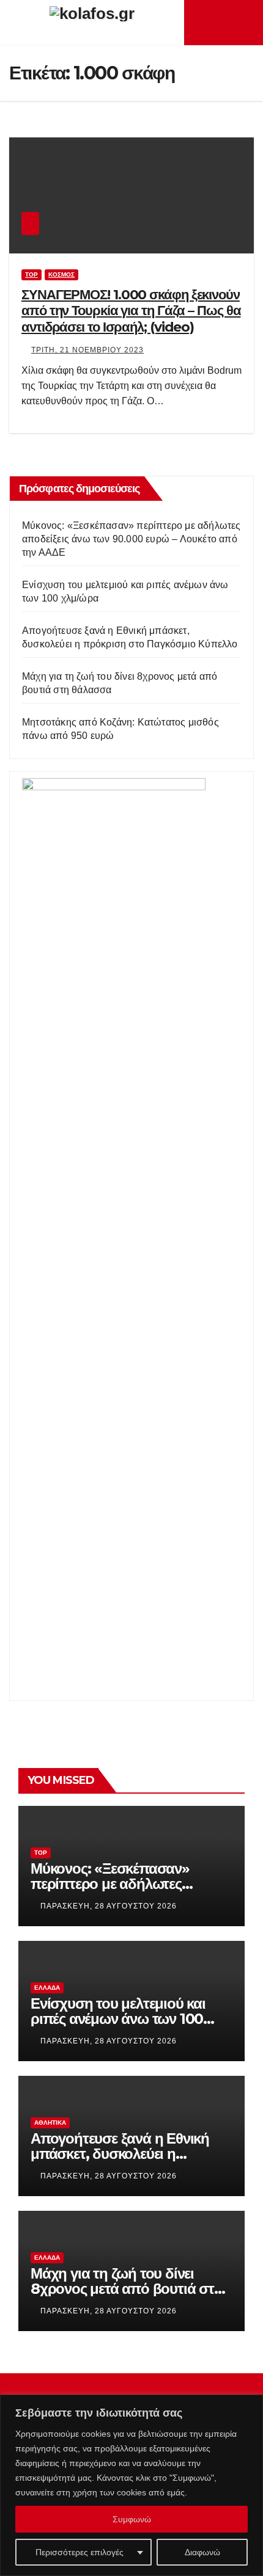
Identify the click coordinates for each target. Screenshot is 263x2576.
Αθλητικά (50, 2123)
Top (31, 275)
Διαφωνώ (202, 2552)
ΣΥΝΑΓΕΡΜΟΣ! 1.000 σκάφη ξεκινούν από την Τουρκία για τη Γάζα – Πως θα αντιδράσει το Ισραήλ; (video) (131, 311)
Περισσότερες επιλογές (80, 2552)
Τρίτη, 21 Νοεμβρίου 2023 (87, 350)
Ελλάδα (47, 1988)
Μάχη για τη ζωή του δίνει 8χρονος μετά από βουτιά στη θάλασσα (127, 2289)
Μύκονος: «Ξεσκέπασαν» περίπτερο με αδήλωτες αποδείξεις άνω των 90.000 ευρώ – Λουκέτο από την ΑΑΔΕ (131, 539)
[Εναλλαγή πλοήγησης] (227, 23)
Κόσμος (61, 275)
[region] (131, 2485)
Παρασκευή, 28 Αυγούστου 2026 (109, 1906)
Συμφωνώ (132, 2519)
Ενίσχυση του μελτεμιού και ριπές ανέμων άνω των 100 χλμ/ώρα (118, 2019)
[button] (245, 22)
